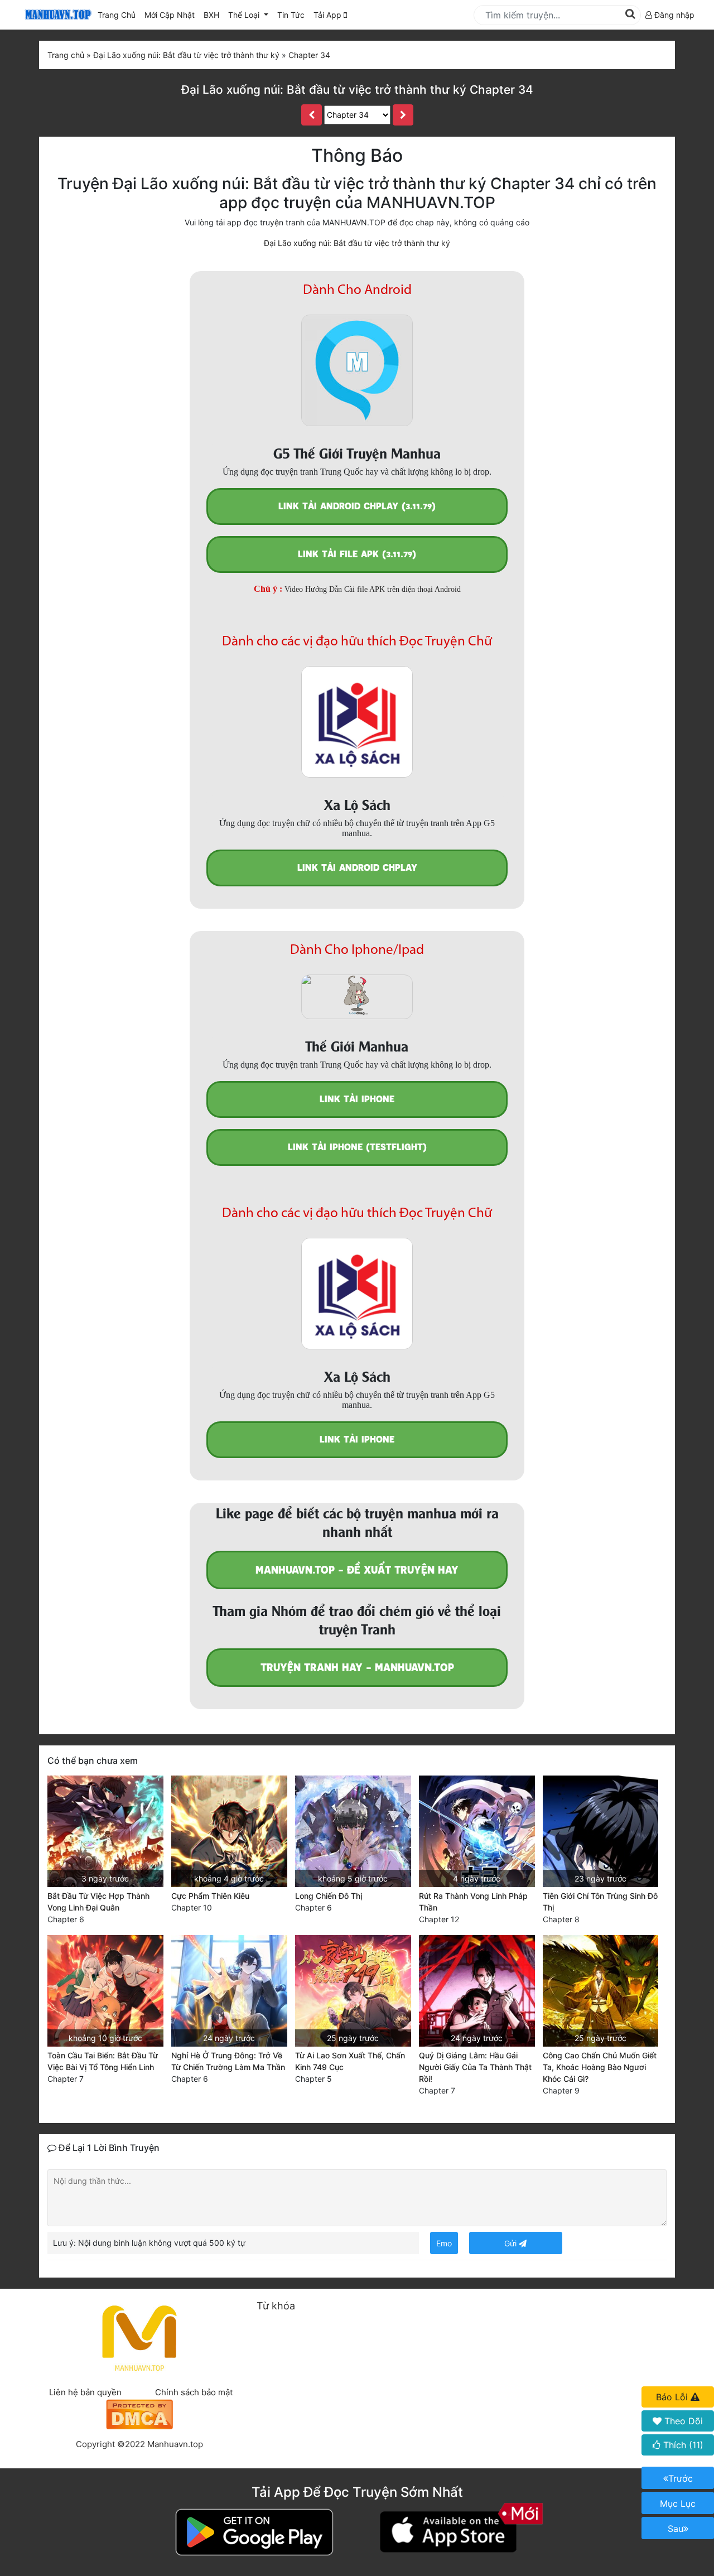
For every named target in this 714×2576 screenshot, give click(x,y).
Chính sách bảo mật (194, 2392)
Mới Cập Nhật (172, 15)
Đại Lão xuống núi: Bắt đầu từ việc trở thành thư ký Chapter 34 (357, 90)
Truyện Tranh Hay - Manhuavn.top (357, 1668)
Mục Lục (678, 2503)
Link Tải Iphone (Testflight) (357, 1147)
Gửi (512, 2243)
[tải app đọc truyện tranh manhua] (56, 15)
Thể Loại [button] (245, 15)
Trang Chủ (117, 15)
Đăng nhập (673, 15)
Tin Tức (291, 15)
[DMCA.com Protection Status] (139, 2413)
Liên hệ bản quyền (85, 2392)
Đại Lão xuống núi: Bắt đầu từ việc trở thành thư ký (357, 243)
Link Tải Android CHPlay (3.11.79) (357, 506)
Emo (444, 2243)
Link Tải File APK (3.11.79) (357, 554)
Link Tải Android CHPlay (357, 868)
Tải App (329, 15)
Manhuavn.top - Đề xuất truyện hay (357, 1570)
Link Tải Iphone (357, 1099)
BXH (211, 15)
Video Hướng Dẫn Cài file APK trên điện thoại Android (373, 589)
